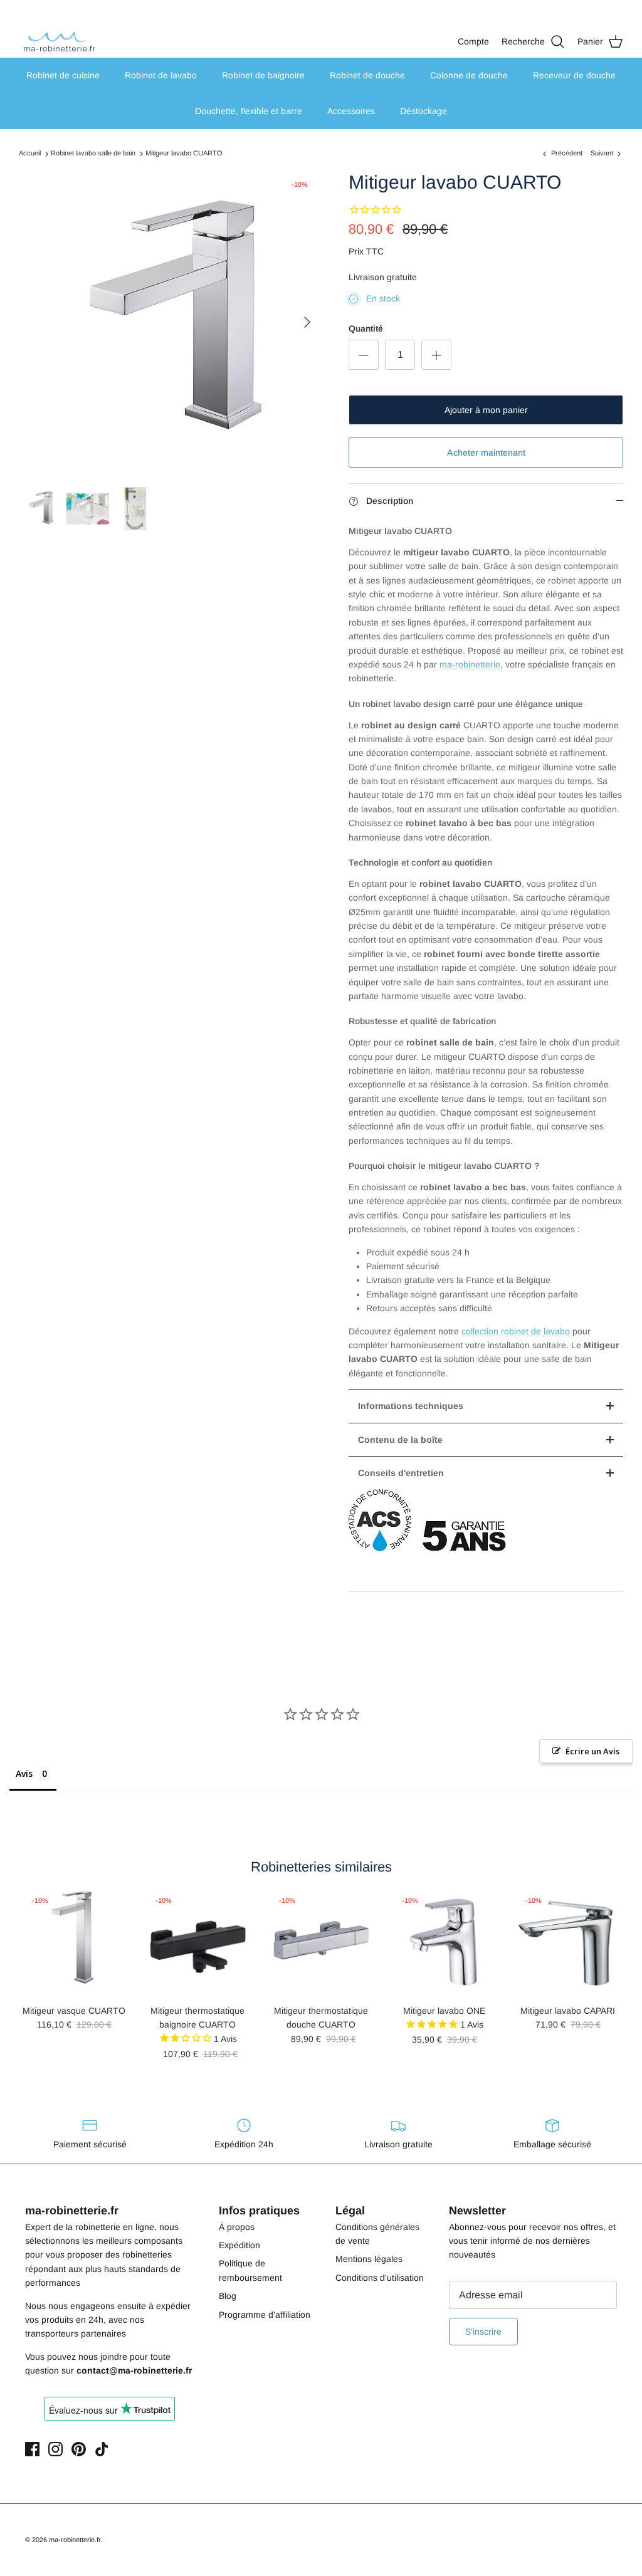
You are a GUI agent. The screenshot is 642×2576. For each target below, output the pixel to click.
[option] (170, 322)
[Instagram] (55, 2449)
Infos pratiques (259, 2211)
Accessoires (351, 111)
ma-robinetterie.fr (75, 2540)
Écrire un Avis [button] (592, 1751)
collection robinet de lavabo (516, 1331)
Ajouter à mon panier (486, 410)
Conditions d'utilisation (380, 2278)
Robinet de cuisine (63, 75)
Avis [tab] (24, 1773)
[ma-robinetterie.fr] (60, 42)
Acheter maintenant (486, 453)
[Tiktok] (102, 2449)
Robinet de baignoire (263, 75)
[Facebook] (32, 2449)
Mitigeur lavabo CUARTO (184, 154)
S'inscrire (483, 2332)
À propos (237, 2227)
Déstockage (424, 111)
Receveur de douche (574, 75)
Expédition (239, 2245)
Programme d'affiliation (265, 2315)
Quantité (366, 328)
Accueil (30, 154)
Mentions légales (369, 2259)
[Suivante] (307, 322)
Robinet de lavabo (161, 75)
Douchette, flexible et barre (249, 111)
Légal (350, 2211)
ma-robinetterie (470, 664)
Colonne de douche (469, 75)
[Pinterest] (79, 2449)
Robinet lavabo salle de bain (93, 154)
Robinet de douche (367, 75)
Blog (228, 2296)
